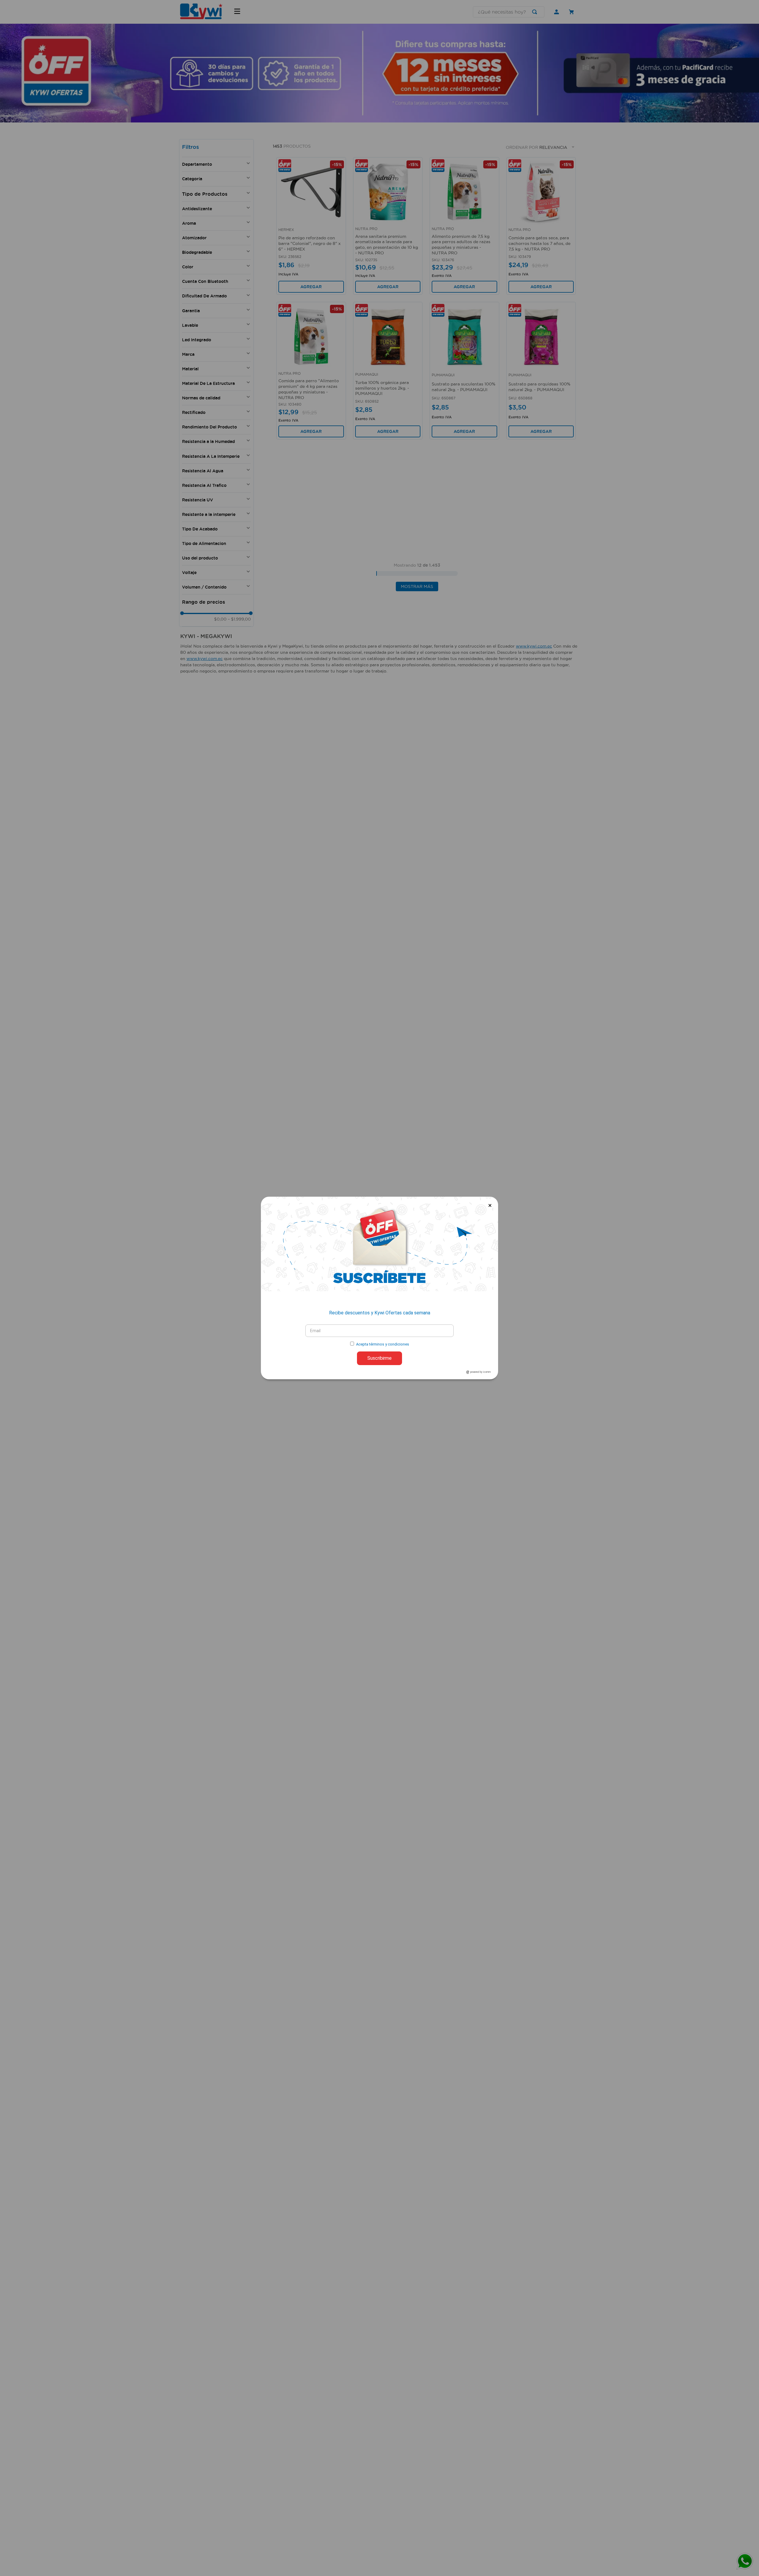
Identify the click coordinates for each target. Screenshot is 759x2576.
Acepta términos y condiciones (383, 1344)
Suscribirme (379, 1358)
